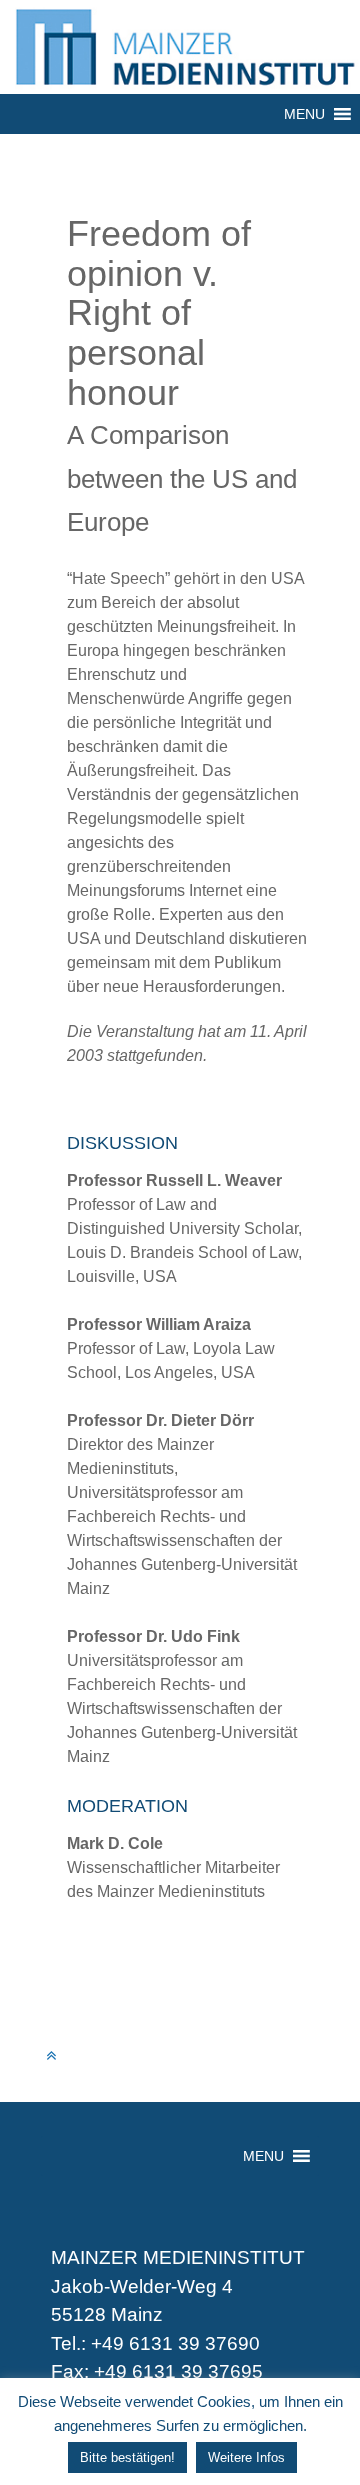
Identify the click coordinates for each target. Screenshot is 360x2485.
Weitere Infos (246, 2457)
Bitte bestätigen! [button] (127, 2457)
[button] (304, 114)
